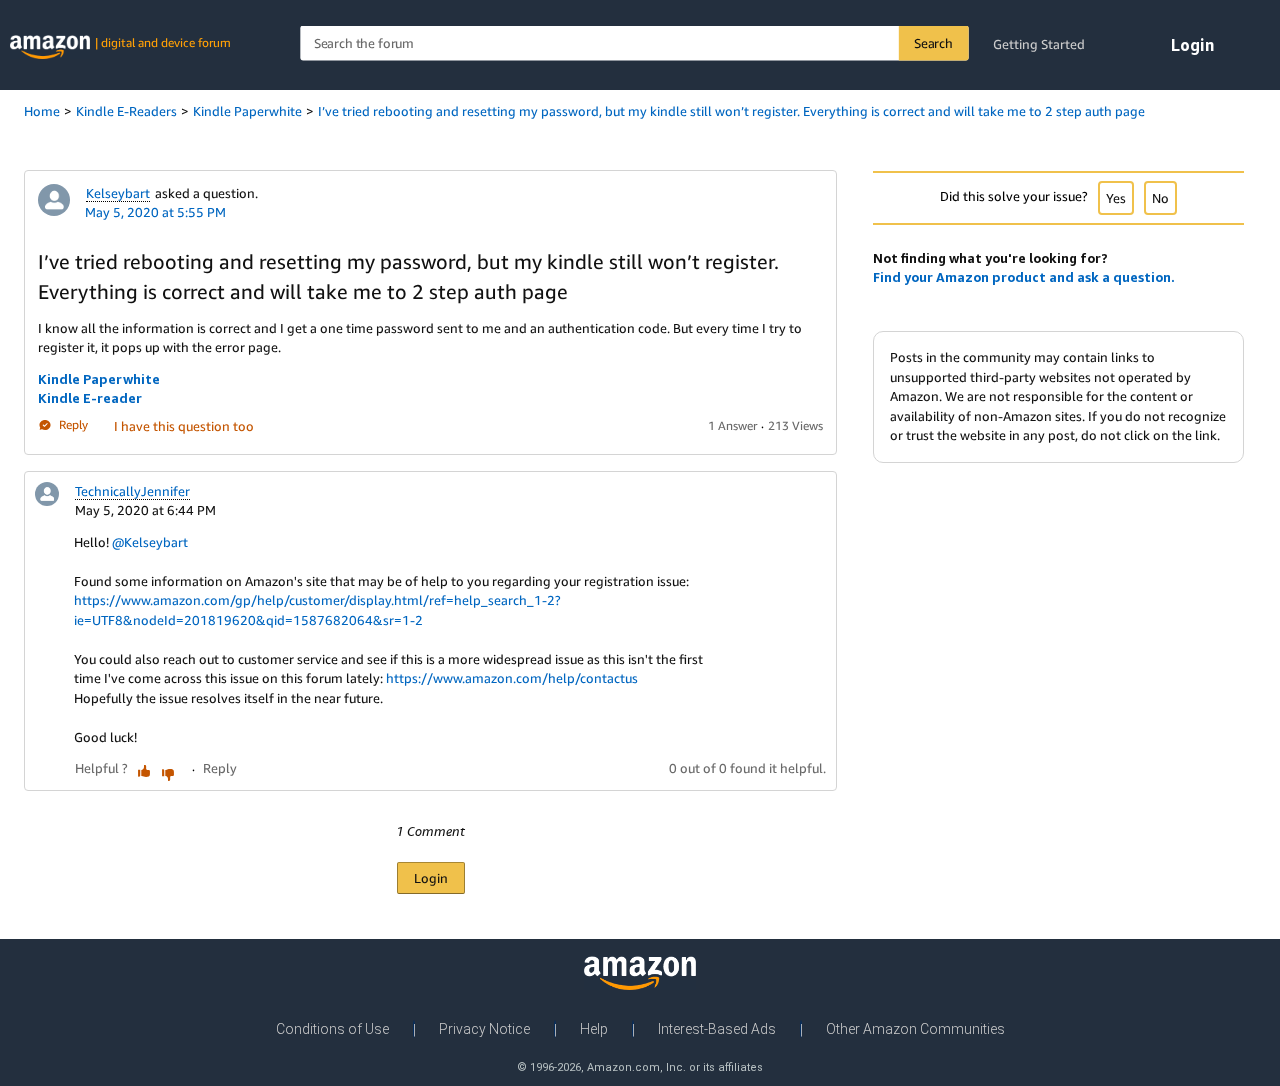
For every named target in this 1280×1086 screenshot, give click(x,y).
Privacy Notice (484, 1029)
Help (594, 1029)
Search (933, 43)
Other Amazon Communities (915, 1029)
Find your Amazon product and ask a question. (1024, 277)
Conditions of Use (332, 1029)
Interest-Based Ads (717, 1029)
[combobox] (634, 43)
